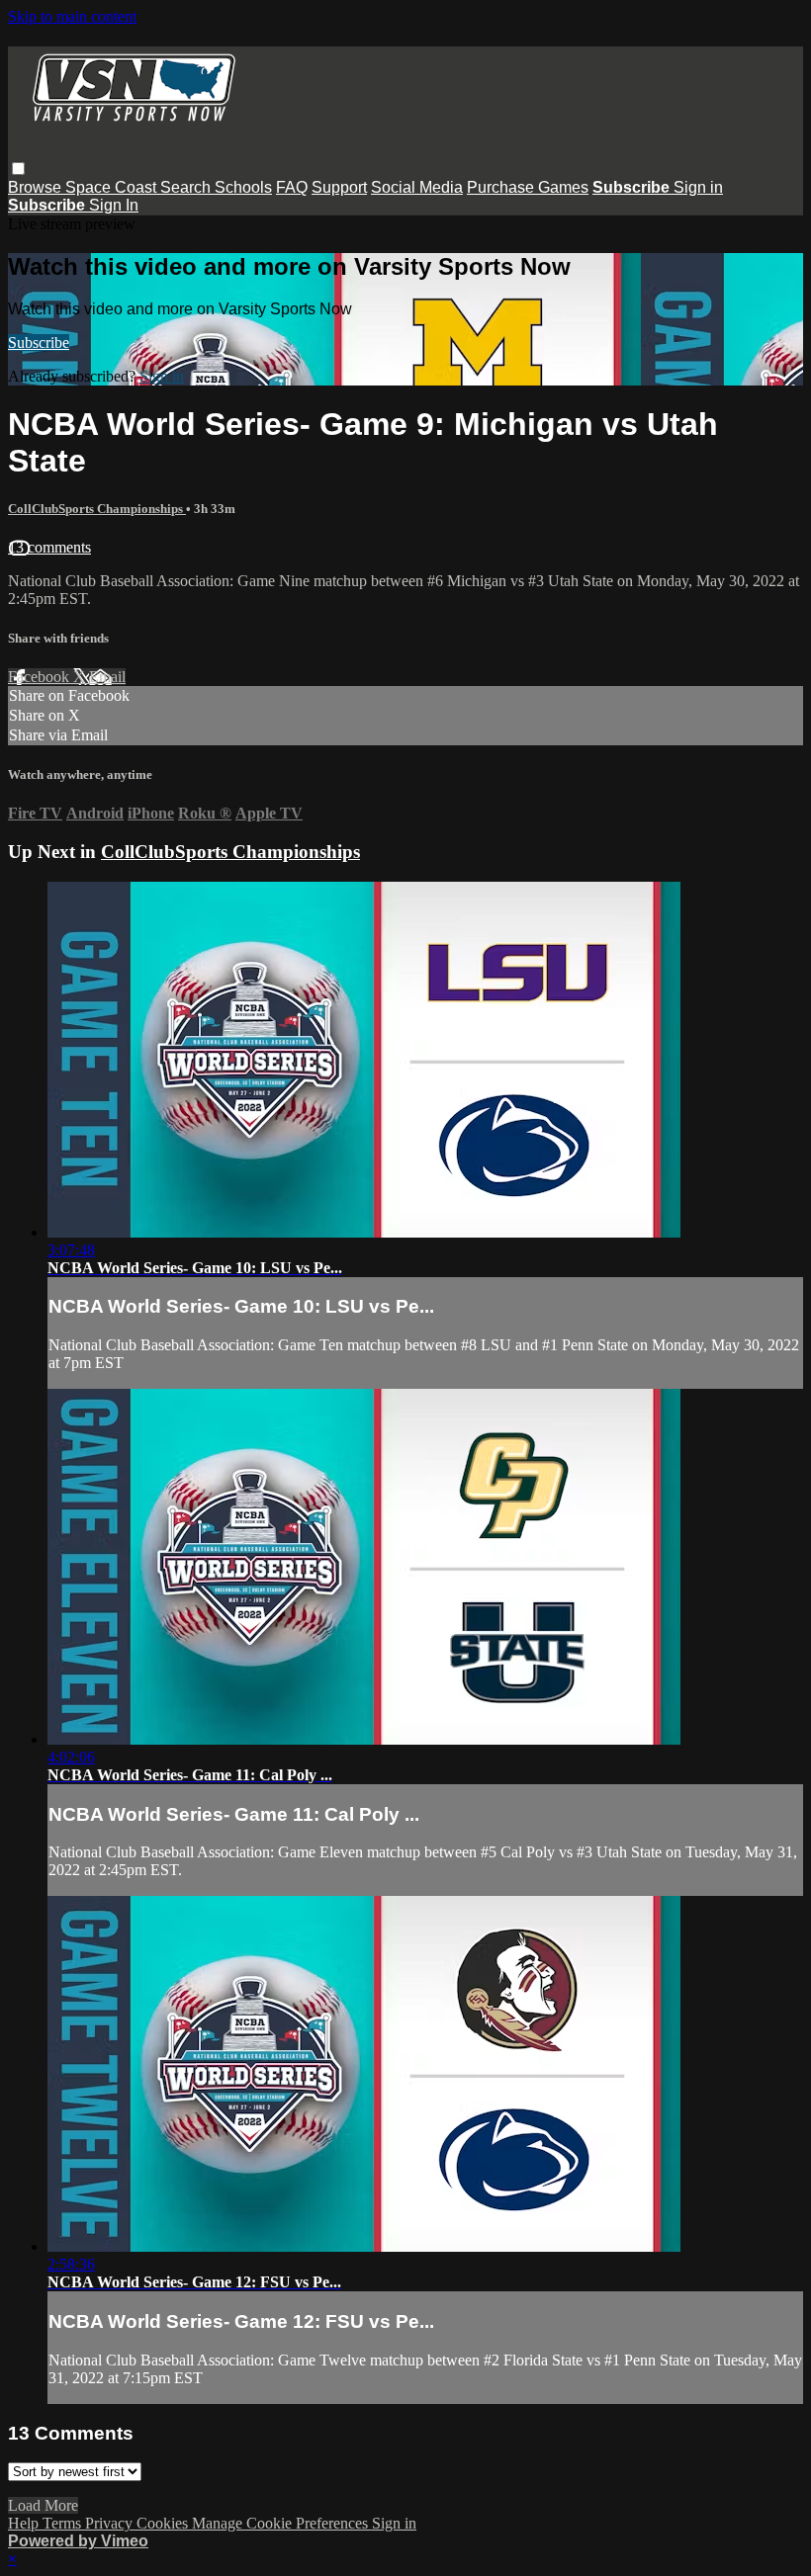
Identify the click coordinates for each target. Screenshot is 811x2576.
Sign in (698, 187)
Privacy (111, 2523)
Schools (243, 187)
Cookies (164, 2523)
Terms (64, 2523)
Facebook (41, 677)
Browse (37, 187)
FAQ (292, 187)
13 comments (49, 547)
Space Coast (113, 187)
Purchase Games (528, 187)
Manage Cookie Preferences (282, 2523)
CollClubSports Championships (97, 509)
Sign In (114, 205)
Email (107, 677)
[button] (18, 169)
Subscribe (39, 343)
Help (25, 2523)
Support (339, 187)
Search (187, 187)
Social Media (417, 187)
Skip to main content (72, 16)
